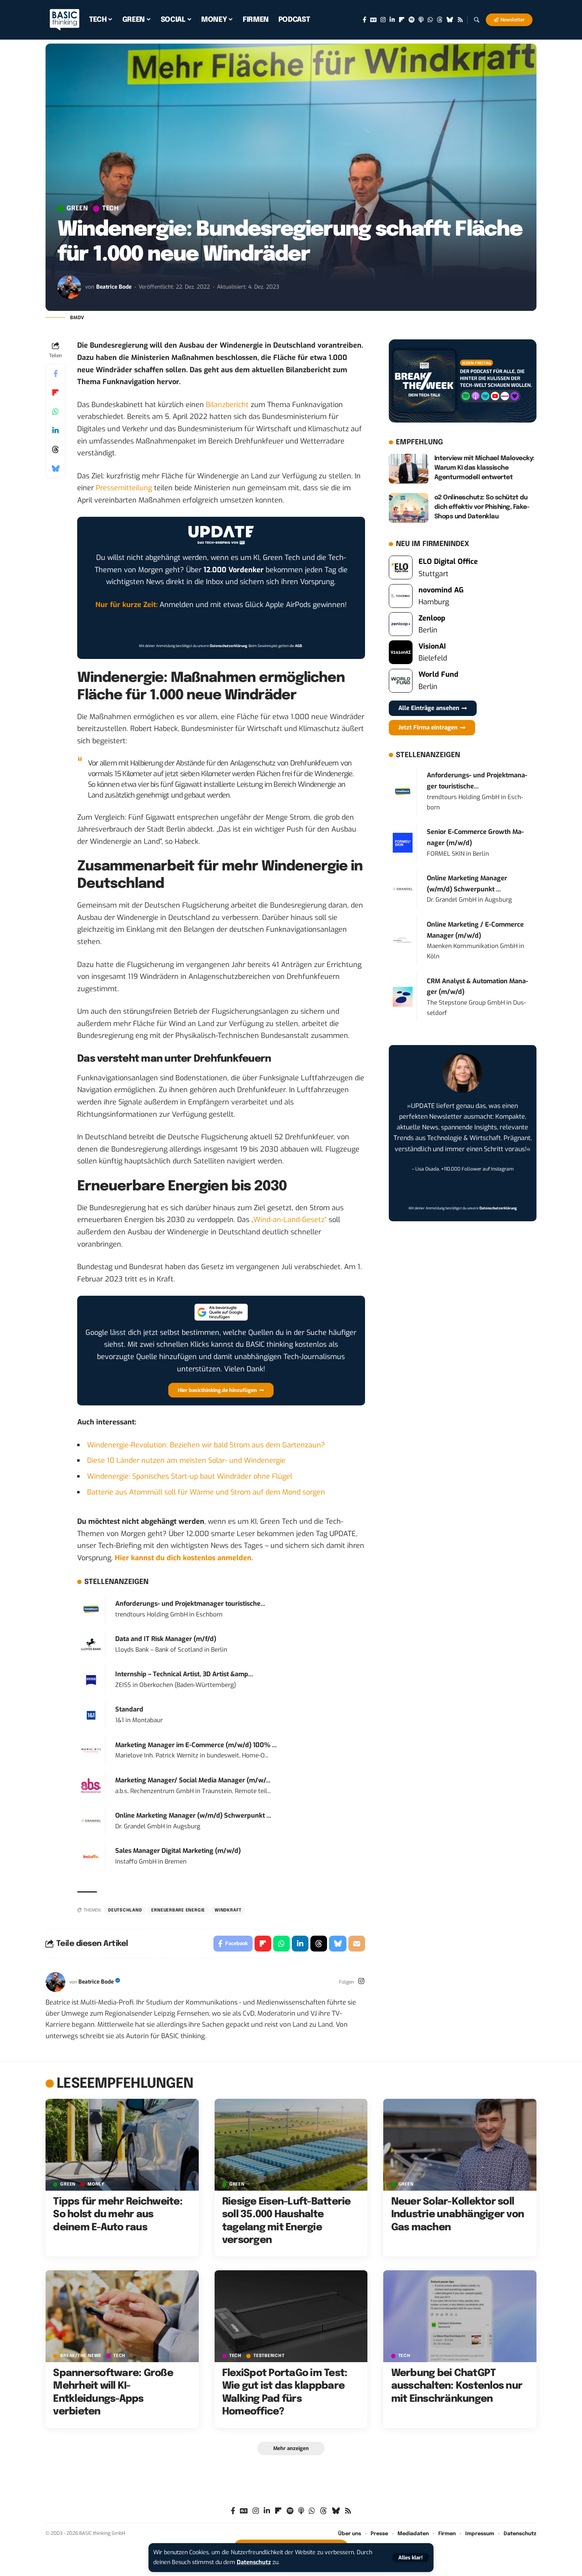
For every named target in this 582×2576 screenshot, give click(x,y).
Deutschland (125, 1910)
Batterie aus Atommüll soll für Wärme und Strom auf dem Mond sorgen (206, 1492)
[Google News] (373, 20)
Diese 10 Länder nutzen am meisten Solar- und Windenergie (186, 1460)
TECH (110, 209)
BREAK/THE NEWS (81, 2356)
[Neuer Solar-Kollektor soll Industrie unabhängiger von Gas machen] (460, 2145)
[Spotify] (412, 20)
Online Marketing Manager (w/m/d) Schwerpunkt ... (193, 1815)
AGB (299, 646)
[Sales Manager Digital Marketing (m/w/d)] (91, 1856)
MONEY (96, 2185)
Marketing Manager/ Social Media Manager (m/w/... (193, 1780)
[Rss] (460, 20)
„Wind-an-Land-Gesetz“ (289, 1220)
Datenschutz (254, 2562)
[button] (411, 2558)
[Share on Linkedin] (55, 430)
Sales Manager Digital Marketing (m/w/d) (178, 1851)
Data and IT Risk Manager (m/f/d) (166, 1639)
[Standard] (91, 1715)
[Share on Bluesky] (55, 468)
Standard (129, 1709)
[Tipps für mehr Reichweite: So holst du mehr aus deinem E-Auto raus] (122, 2145)
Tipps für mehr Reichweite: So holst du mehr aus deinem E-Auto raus (118, 2215)
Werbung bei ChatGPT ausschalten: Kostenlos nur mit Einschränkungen (457, 2386)
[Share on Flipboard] (55, 392)
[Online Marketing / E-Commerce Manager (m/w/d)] (403, 940)
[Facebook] (364, 20)
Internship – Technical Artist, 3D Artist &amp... (184, 1674)
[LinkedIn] (392, 20)
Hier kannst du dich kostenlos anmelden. (184, 1558)
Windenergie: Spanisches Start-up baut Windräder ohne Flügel (190, 1476)
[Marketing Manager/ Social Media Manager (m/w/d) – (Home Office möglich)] (91, 1785)
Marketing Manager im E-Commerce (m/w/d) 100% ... (196, 1745)
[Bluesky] (450, 20)
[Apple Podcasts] (421, 20)
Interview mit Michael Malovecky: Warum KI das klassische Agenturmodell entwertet (484, 468)
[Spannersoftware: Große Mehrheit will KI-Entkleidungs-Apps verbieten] (122, 2316)
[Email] (357, 1944)
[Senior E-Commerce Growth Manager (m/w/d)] (403, 842)
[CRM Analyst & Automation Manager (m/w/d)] (403, 997)
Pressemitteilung (124, 488)
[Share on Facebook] (55, 373)
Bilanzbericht (227, 405)
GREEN (77, 209)
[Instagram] (383, 20)
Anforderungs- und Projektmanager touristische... (190, 1604)
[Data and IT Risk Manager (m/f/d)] (91, 1644)
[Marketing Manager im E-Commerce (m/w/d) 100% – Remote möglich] (91, 1750)
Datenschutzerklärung (228, 646)
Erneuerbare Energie (178, 1910)
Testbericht (269, 2356)
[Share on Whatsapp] (55, 411)
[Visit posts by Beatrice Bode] (69, 287)
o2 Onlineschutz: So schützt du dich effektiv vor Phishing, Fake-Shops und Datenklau (482, 507)
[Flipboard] (402, 20)
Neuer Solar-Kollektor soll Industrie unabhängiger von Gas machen (458, 2215)
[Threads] (440, 20)
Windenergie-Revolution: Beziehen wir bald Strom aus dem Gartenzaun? (206, 1445)
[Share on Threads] (55, 449)
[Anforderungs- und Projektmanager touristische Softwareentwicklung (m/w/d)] (91, 1609)
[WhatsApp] (430, 20)
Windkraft (228, 1910)
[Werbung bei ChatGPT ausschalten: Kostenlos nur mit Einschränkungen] (460, 2316)
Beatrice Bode (114, 287)
